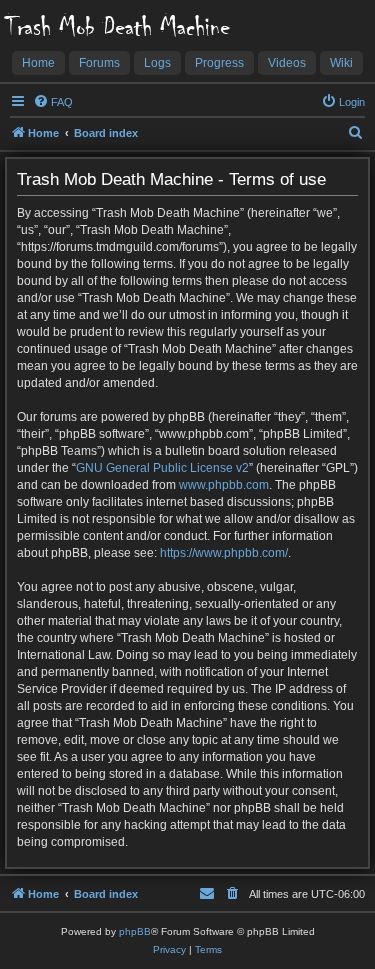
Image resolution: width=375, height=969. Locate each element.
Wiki (341, 63)
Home (38, 63)
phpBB (135, 931)
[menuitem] (53, 102)
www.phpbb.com (224, 485)
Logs (157, 63)
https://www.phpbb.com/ (224, 553)
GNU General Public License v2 (162, 468)
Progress (219, 63)
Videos (287, 63)
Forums (99, 63)
